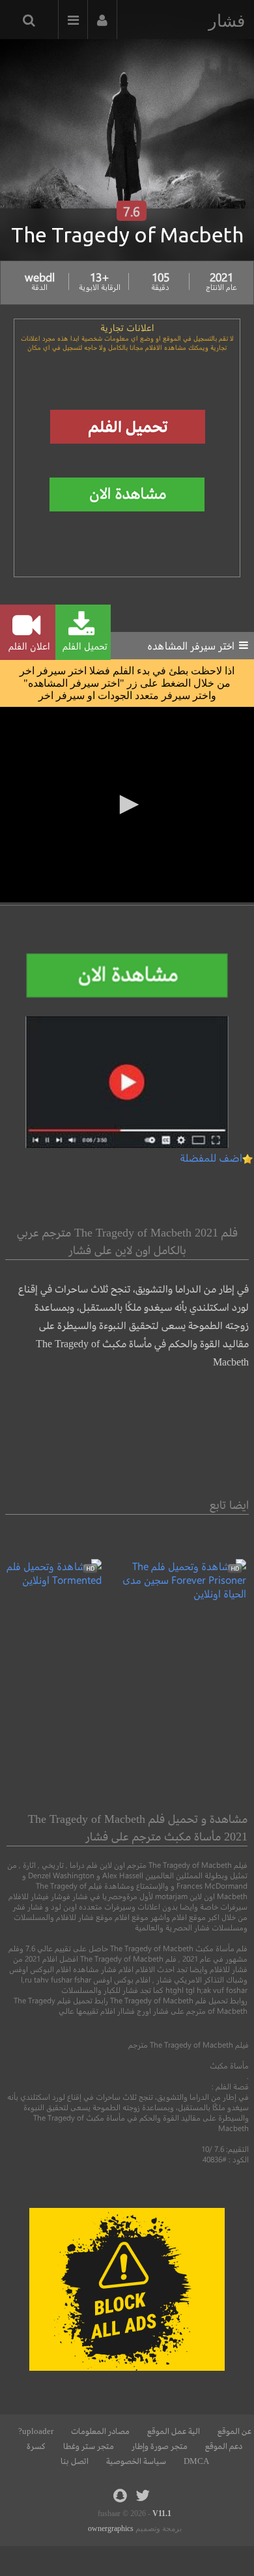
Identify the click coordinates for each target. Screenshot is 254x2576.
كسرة (36, 2446)
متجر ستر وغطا (89, 2446)
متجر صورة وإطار (160, 2446)
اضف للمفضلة (211, 1157)
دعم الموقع (224, 2446)
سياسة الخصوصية (136, 2461)
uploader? (36, 2431)
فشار (227, 21)
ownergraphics (111, 2528)
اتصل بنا (75, 2461)
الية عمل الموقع (174, 2431)
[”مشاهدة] (174, 1593)
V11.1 (162, 2513)
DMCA (196, 2461)
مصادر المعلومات (100, 2431)
